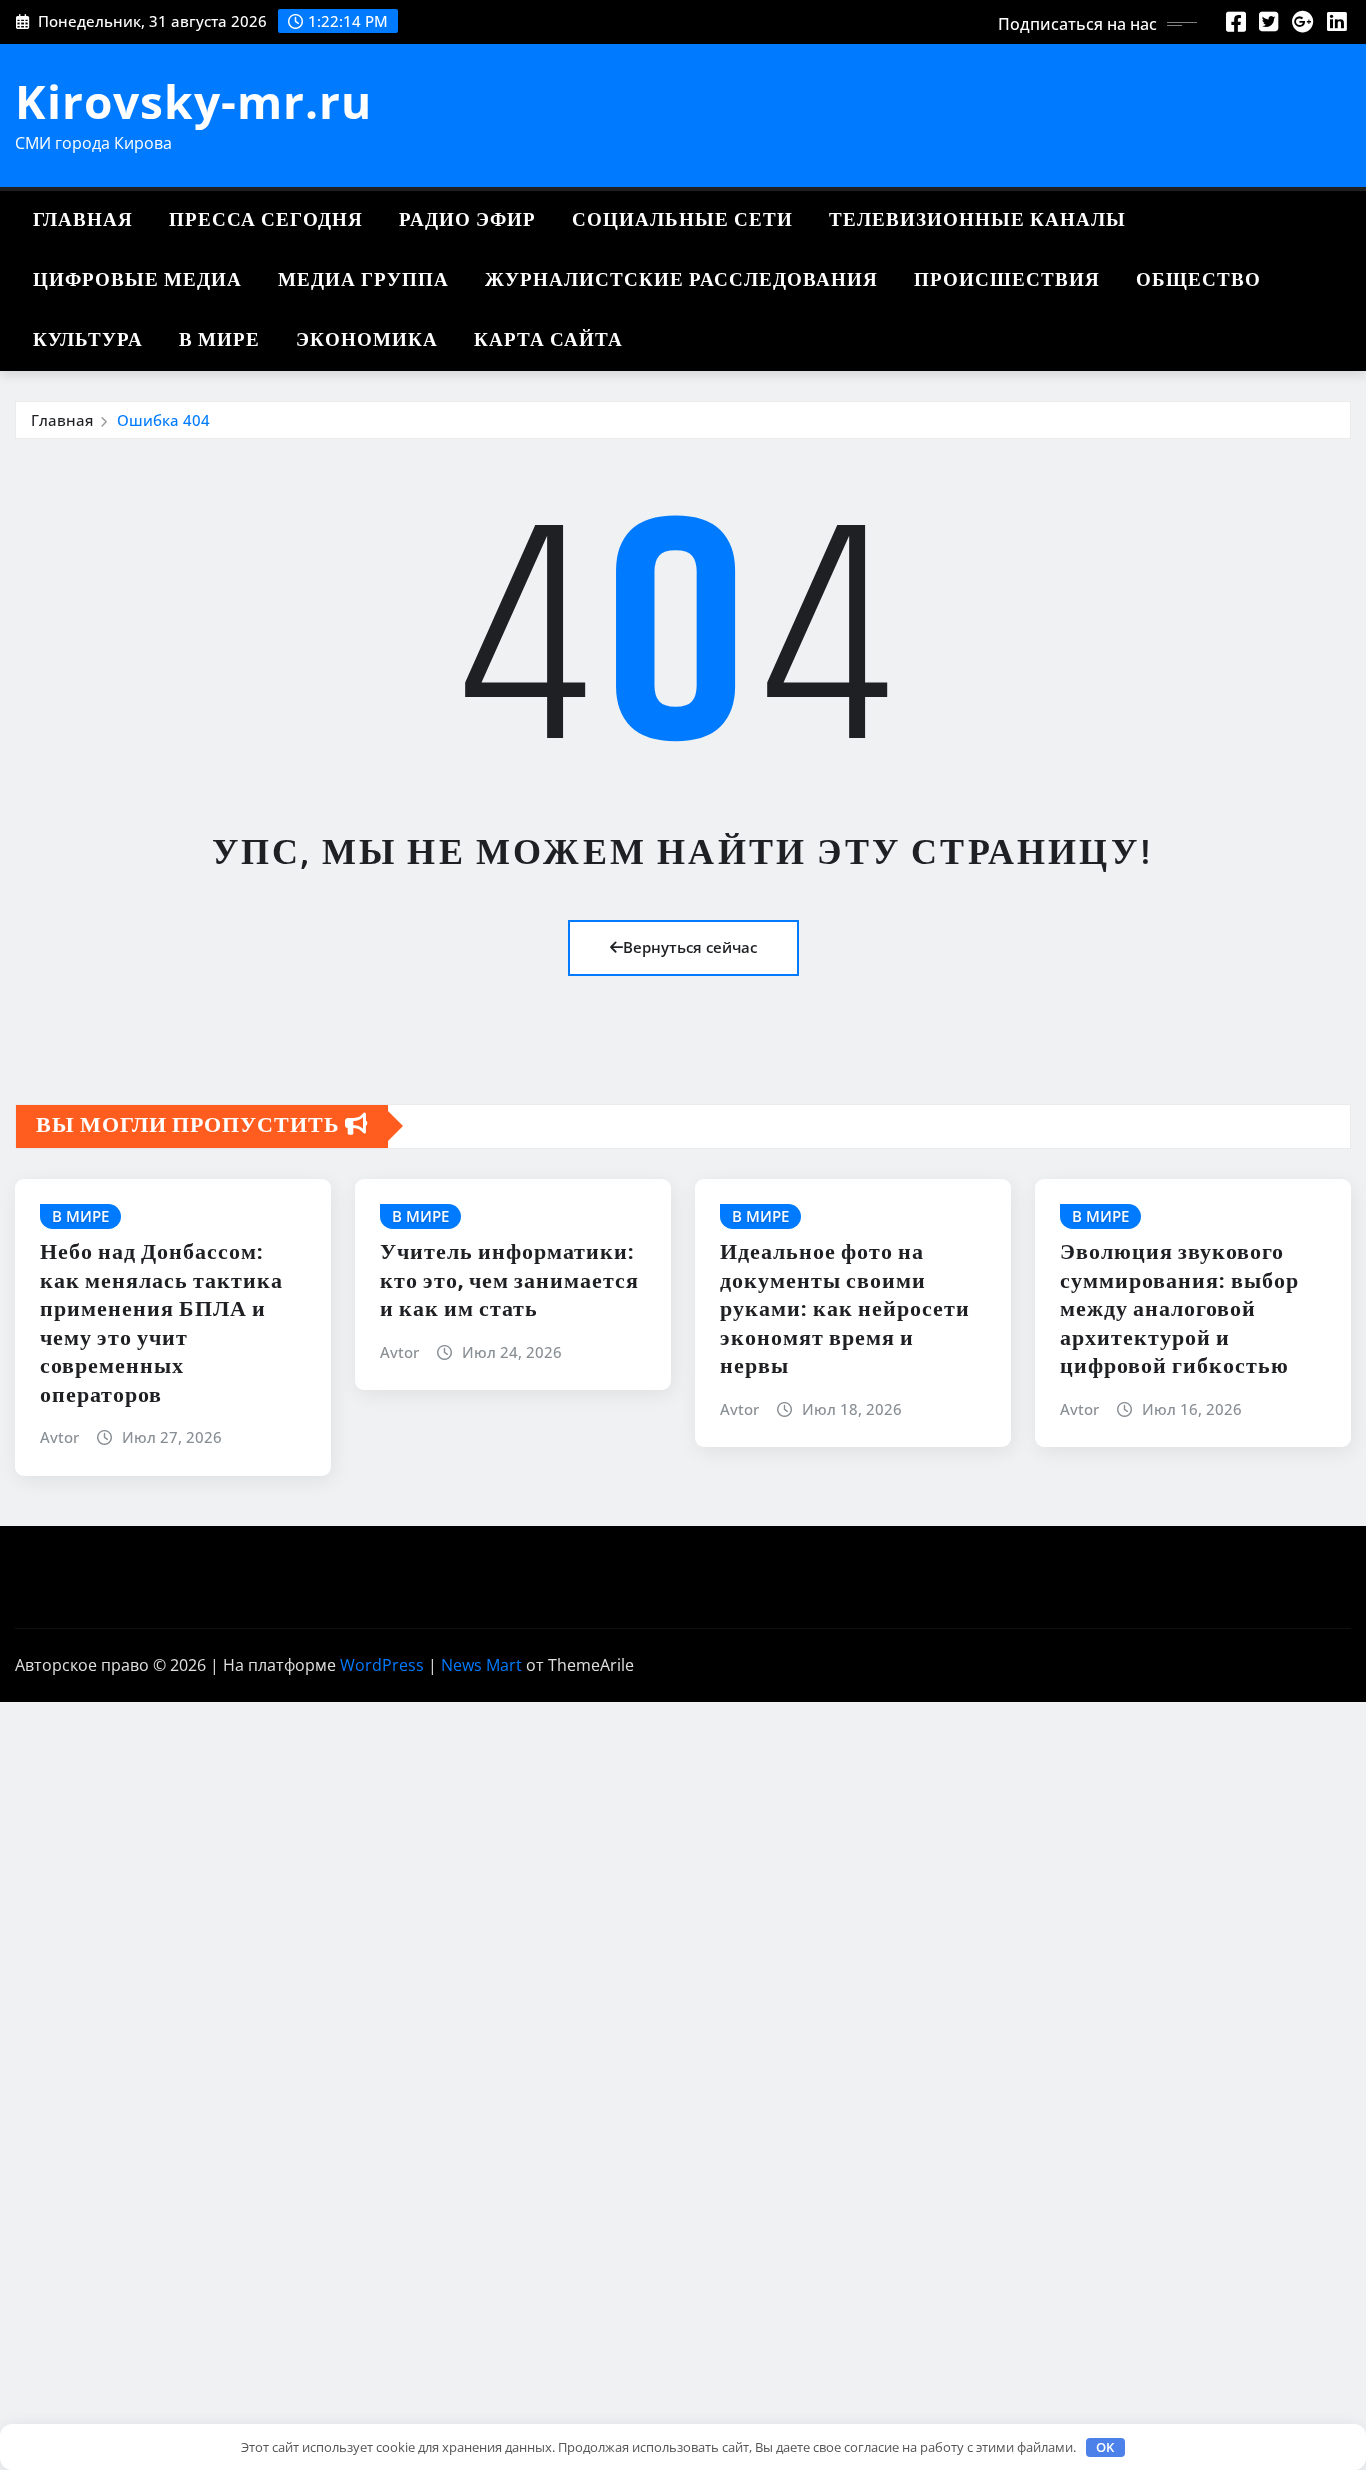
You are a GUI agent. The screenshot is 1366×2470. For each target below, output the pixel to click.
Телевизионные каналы (977, 220)
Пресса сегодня (266, 220)
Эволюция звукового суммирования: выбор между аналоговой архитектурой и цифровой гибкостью (1179, 1310)
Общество (1198, 280)
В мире (219, 340)
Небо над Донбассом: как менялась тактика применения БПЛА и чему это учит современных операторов (161, 1324)
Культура (88, 340)
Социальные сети (682, 220)
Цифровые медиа (137, 280)
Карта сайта (548, 340)
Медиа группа (363, 280)
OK (1105, 2447)
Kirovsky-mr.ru (193, 101)
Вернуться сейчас (690, 947)
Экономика (367, 340)
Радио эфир (467, 220)
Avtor (59, 1437)
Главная (83, 220)
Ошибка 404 (163, 420)
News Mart (481, 1665)
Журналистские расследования (681, 280)
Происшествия (1007, 280)
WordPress (382, 1665)
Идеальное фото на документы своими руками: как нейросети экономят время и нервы (845, 1310)
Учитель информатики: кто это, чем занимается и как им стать (509, 1281)
